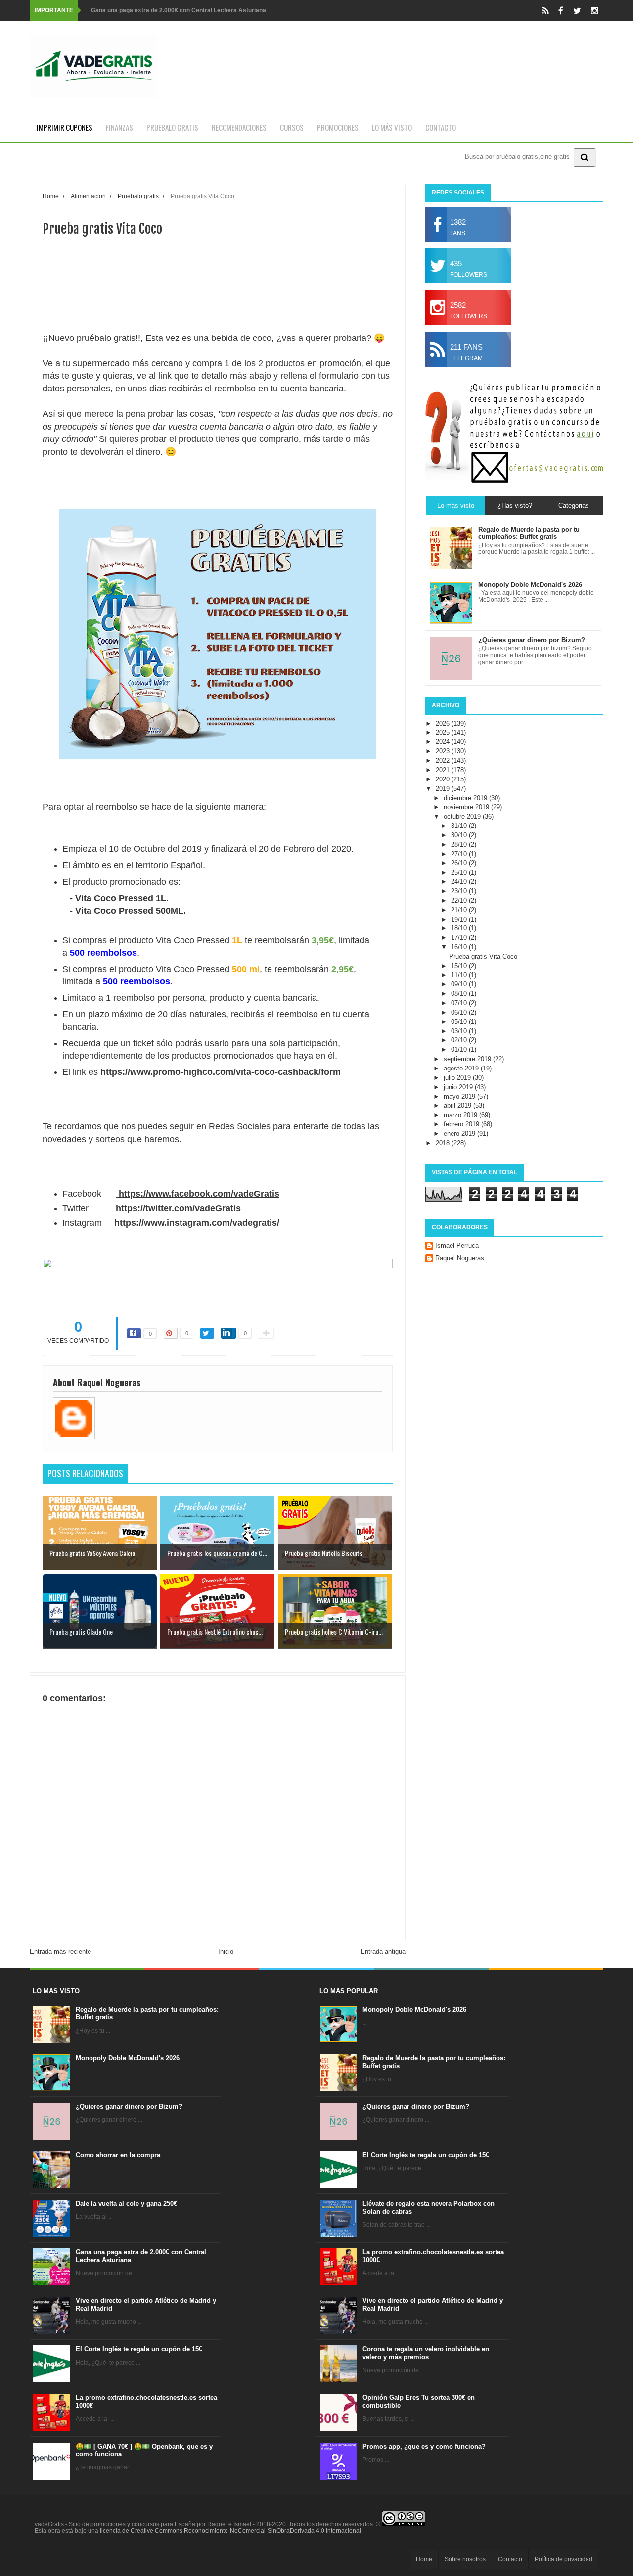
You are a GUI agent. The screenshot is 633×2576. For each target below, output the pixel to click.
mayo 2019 (460, 1096)
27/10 (460, 854)
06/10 (460, 1012)
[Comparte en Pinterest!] (171, 1333)
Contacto (441, 127)
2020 (444, 779)
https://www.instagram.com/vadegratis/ (197, 1223)
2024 (444, 742)
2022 (444, 760)
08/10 (460, 994)
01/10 (460, 1049)
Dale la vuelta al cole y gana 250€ (126, 2204)
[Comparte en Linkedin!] (228, 1333)
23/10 (460, 891)
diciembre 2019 (466, 798)
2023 (444, 751)
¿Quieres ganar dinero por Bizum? (129, 2107)
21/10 (460, 910)
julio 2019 (458, 1078)
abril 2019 (458, 1105)
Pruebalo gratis (172, 127)
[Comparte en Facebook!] (134, 1333)
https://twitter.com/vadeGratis (178, 1208)
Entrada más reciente (60, 1952)
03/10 (460, 1031)
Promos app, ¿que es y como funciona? (424, 2447)
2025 (444, 733)
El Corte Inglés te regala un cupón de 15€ (139, 2349)
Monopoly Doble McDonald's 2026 (128, 2058)
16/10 (460, 947)
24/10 (460, 882)
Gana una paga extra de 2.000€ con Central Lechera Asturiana (179, 10)
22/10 (460, 900)
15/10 (460, 966)
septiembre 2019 (468, 1059)
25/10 (460, 872)
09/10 (460, 984)
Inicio (226, 1952)
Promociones (338, 127)
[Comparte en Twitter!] (207, 1333)
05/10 (460, 1022)
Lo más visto (392, 127)
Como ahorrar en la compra (118, 2155)
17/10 (460, 938)
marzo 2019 (461, 1115)
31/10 (460, 826)
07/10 (460, 1003)
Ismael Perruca (457, 1245)
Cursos (292, 127)
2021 (444, 770)
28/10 (460, 845)
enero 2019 (460, 1134)
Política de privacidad (564, 2559)
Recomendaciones (239, 127)
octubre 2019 (463, 816)
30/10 (460, 835)
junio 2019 (459, 1087)
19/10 (460, 919)
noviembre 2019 (467, 807)
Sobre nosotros (465, 2559)
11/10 (460, 975)
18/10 (460, 928)
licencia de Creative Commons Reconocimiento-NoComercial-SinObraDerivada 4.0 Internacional (230, 2531)
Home (424, 2559)
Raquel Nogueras (460, 1258)
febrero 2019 (462, 1124)
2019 (444, 789)
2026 (444, 723)
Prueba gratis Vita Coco (483, 956)
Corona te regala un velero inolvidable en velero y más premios (426, 2353)
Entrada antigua (383, 1952)
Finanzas (119, 127)
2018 (444, 1143)
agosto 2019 (462, 1068)
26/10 (460, 863)
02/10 (460, 1040)
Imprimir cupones (65, 127)
